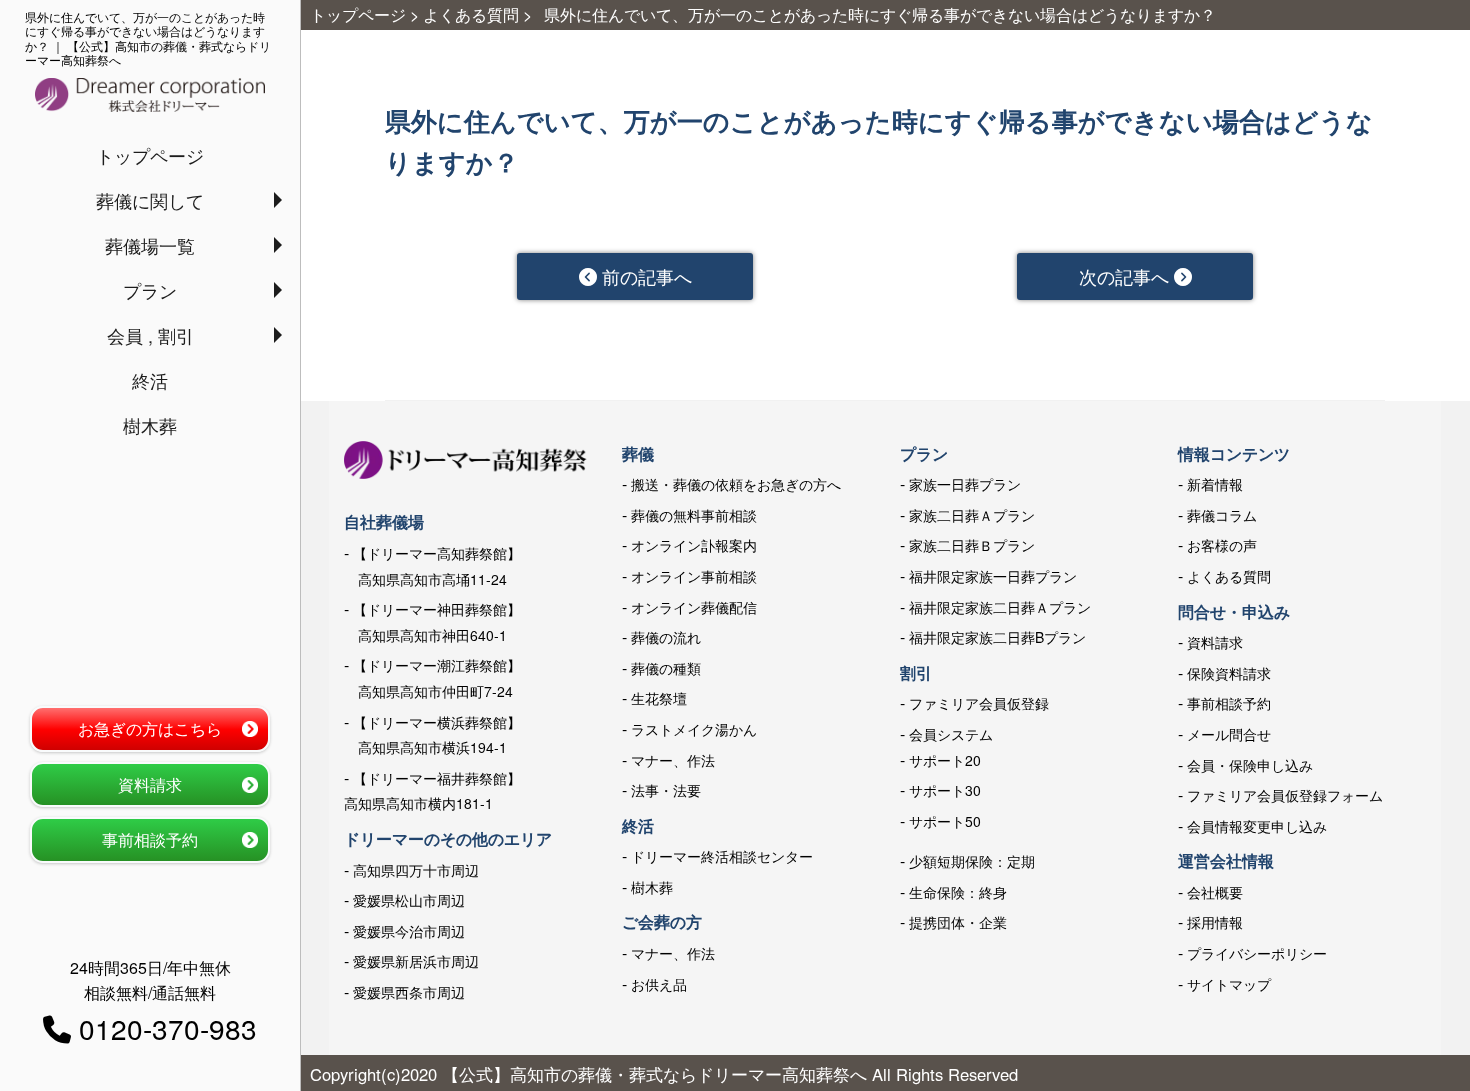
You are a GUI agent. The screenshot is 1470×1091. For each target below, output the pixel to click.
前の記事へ (644, 276)
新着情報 (1215, 484)
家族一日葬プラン (965, 484)
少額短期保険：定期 (972, 861)
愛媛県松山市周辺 (409, 900)
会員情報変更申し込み (1257, 826)
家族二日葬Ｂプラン (972, 545)
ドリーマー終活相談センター (722, 856)
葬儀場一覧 (150, 245)
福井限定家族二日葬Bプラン (997, 637)
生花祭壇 (659, 698)
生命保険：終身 (958, 892)
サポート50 (945, 821)
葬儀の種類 (666, 668)
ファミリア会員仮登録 (979, 703)
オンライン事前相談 (694, 576)
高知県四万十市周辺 (416, 870)
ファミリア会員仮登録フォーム (1285, 795)
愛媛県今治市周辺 (409, 931)
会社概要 (1215, 892)
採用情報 (1215, 922)
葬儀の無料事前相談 (694, 515)
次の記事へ (1126, 276)
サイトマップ (1229, 984)
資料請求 (150, 784)
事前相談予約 (150, 839)
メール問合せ (1229, 734)
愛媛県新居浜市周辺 (416, 961)
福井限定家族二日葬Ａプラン (1000, 607)
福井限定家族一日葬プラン (993, 576)
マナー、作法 (673, 760)
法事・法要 (666, 790)
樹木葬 (150, 425)
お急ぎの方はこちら (150, 728)
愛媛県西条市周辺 (409, 992)
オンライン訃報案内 (694, 545)
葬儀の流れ (666, 637)
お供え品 (659, 984)
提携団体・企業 (958, 922)
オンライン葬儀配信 (694, 607)
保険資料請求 (1229, 673)
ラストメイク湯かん (694, 729)
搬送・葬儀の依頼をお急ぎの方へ (736, 484)
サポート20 (945, 760)
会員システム (951, 734)
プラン (150, 290)
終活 (150, 380)
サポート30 (945, 790)
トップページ (150, 155)
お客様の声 (1222, 545)
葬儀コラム (1222, 515)
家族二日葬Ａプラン (972, 515)
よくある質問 (1229, 576)
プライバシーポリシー (1257, 953)
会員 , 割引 (150, 335)
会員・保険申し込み (1250, 765)
